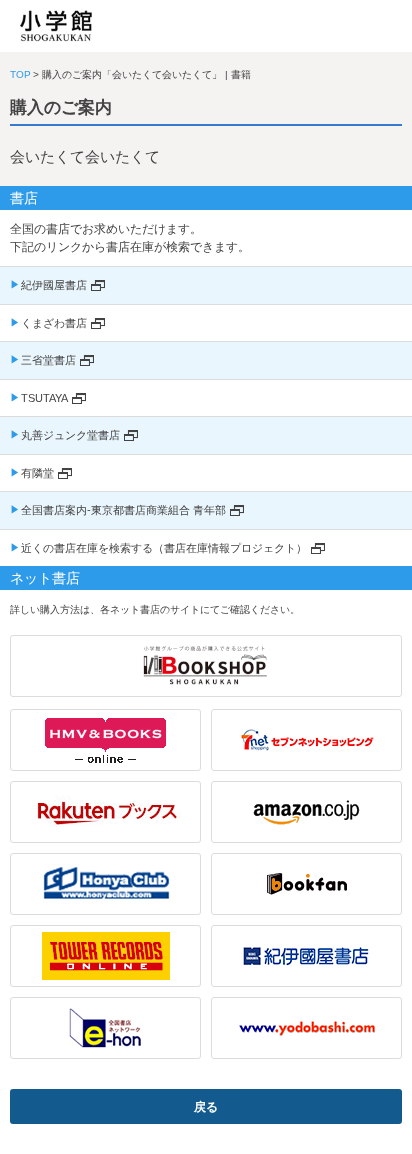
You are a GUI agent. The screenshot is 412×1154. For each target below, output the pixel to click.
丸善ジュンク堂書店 (70, 435)
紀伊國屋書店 (54, 285)
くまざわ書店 (54, 323)
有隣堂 (37, 473)
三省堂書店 (48, 360)
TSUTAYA (44, 398)
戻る (206, 1107)
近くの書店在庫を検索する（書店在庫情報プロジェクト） (164, 548)
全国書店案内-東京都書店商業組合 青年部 (123, 510)
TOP (20, 74)
